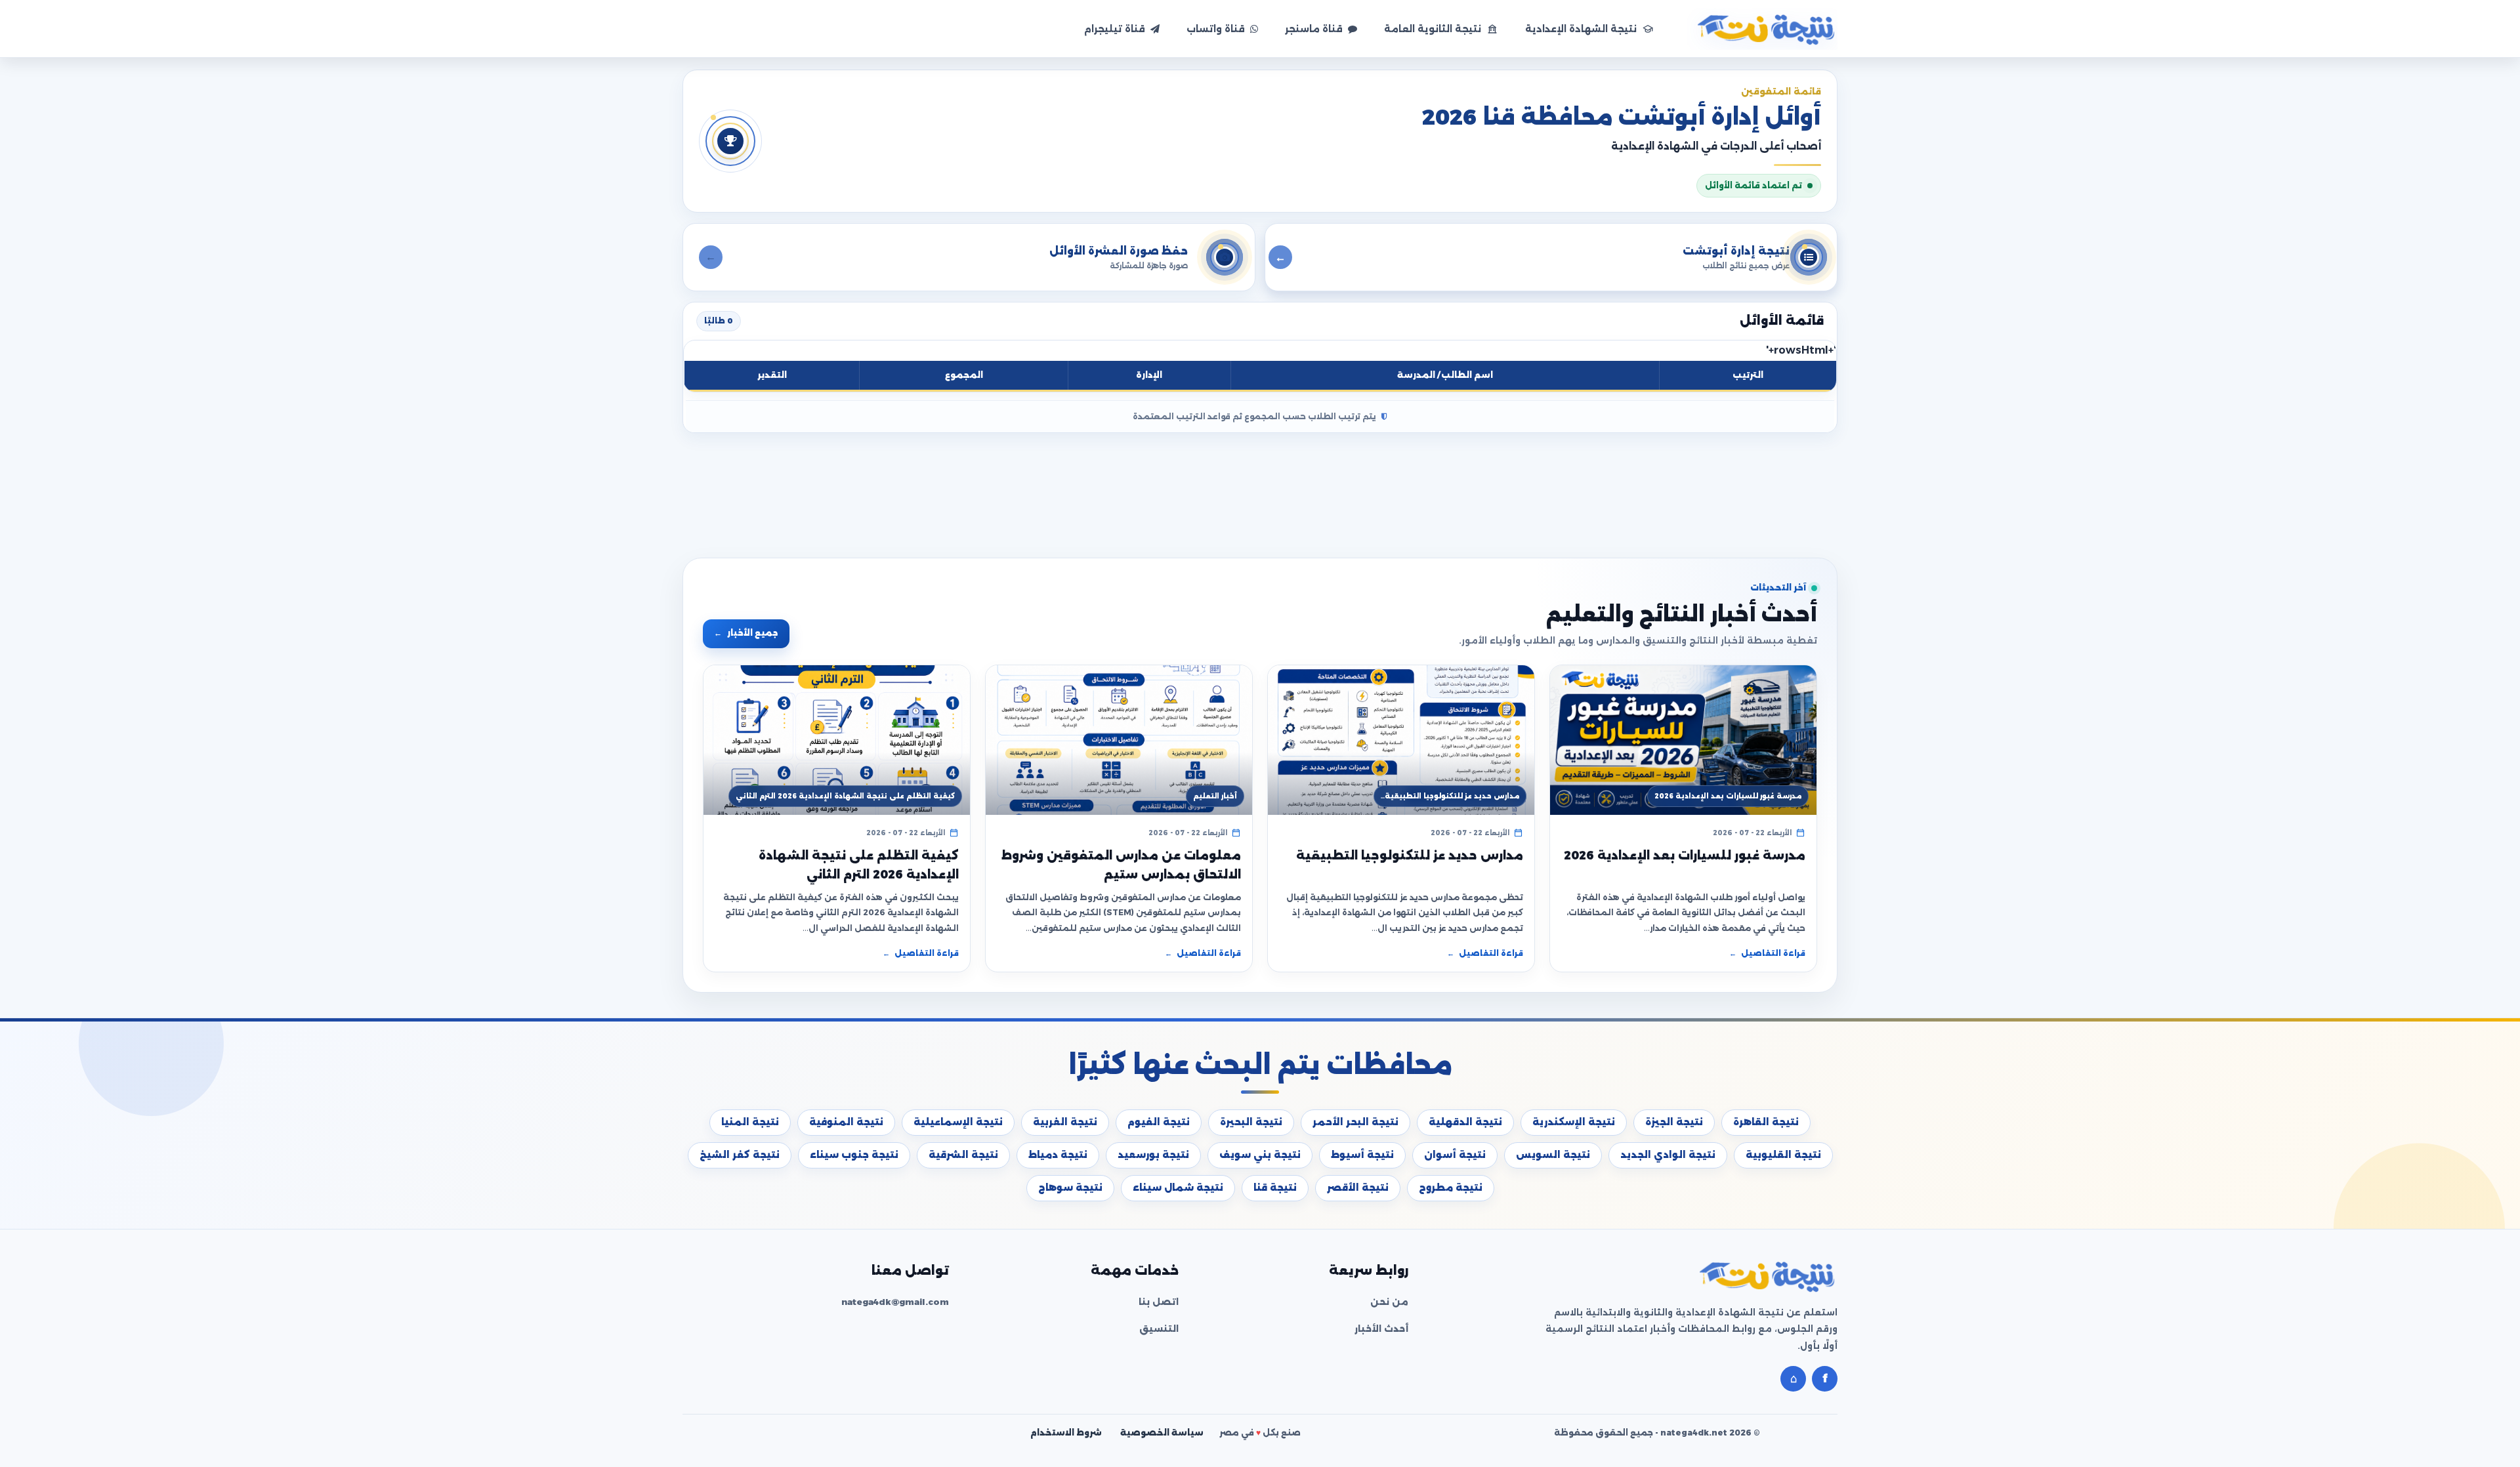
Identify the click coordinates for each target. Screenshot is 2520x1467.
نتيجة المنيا (750, 1122)
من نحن (1389, 1302)
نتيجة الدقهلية (1465, 1122)
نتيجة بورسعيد (1153, 1155)
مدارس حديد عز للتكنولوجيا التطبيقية (1410, 856)
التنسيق (1159, 1329)
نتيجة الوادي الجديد (1668, 1155)
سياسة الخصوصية (1162, 1433)
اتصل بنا (1159, 1302)
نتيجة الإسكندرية (1574, 1122)
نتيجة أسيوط (1362, 1155)
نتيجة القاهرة (1766, 1122)
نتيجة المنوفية (846, 1122)
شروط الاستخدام (1066, 1433)
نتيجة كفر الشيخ (740, 1155)
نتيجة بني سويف (1260, 1155)
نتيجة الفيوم (1159, 1122)
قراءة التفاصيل (1767, 953)
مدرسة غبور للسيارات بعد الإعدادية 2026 (1685, 856)
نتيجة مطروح (1451, 1188)
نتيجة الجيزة (1674, 1122)
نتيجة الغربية (1065, 1122)
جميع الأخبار (746, 633)
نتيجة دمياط (1058, 1155)
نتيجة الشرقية (963, 1155)
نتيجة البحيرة (1251, 1122)
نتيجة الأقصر (1358, 1188)
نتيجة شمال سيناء (1178, 1188)
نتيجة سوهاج (1070, 1188)
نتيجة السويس (1553, 1155)
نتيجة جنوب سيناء (854, 1155)
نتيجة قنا (1275, 1188)
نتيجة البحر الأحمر (1355, 1122)
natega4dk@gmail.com (895, 1302)
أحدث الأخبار (1381, 1329)
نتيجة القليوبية (1783, 1155)
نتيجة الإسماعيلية (958, 1122)
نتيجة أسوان (1455, 1155)
